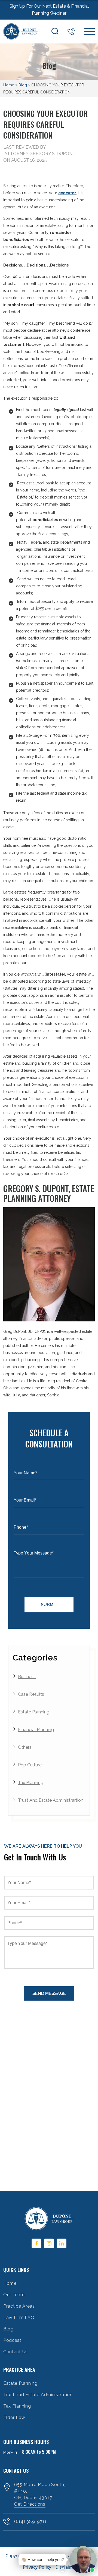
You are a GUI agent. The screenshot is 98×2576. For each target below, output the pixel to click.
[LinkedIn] (62, 2243)
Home (9, 85)
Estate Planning (34, 1712)
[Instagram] (49, 2243)
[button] (56, 2560)
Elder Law (14, 2417)
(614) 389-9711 (71, 31)
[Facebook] (36, 2243)
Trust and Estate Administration (38, 2395)
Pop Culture (30, 1765)
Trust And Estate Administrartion (51, 1800)
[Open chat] (63, 2570)
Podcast (12, 2340)
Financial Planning (36, 1730)
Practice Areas (19, 2306)
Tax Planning (31, 1783)
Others (25, 1747)
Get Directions (30, 2504)
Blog (23, 85)
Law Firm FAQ (19, 2318)
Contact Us (16, 2352)
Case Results (31, 1694)
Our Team (14, 2295)
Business (27, 1677)
